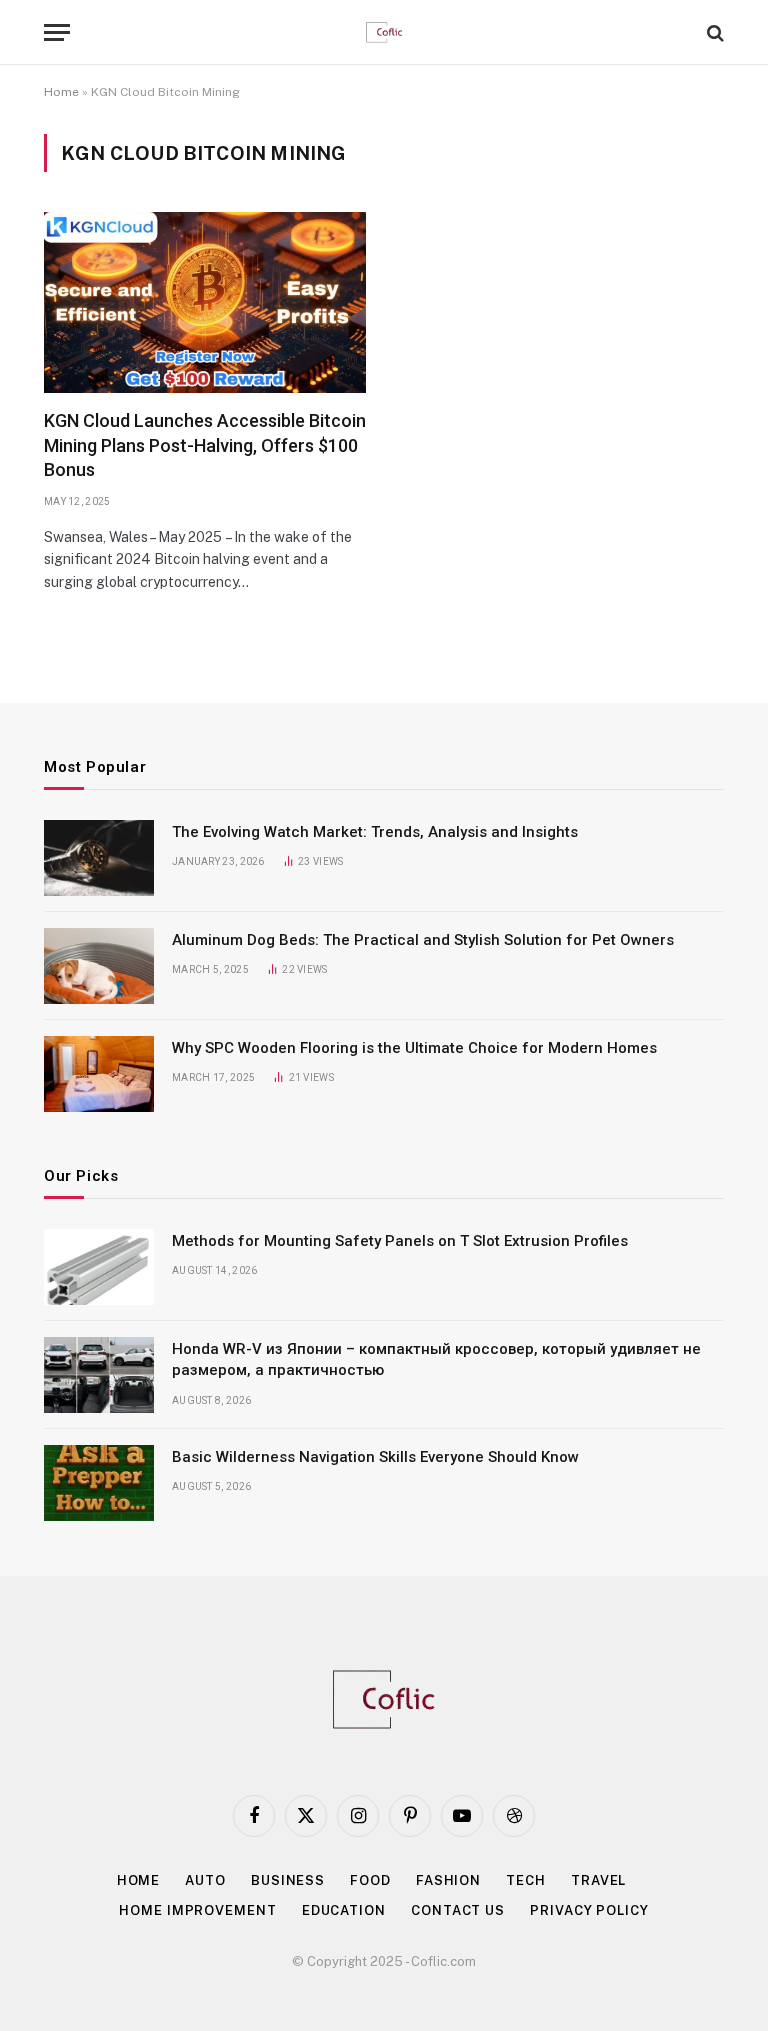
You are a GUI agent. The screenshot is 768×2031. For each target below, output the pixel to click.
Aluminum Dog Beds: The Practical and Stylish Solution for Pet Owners (423, 940)
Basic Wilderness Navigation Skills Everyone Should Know (375, 1457)
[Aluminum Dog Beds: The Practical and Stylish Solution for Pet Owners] (99, 966)
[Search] (713, 32)
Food (370, 1880)
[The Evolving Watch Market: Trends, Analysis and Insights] (99, 858)
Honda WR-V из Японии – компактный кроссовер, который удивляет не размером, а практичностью (436, 1359)
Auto (205, 1880)
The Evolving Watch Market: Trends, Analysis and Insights (375, 832)
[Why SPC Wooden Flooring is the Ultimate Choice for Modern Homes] (99, 1074)
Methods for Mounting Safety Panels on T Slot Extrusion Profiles (400, 1241)
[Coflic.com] (384, 32)
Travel (598, 1880)
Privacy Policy (589, 1910)
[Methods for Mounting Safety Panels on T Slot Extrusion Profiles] (99, 1267)
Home (61, 92)
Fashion (448, 1880)
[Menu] (57, 32)
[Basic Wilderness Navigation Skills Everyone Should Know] (99, 1483)
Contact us (458, 1910)
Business (288, 1880)
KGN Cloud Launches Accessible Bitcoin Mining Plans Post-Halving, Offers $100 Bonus (205, 445)
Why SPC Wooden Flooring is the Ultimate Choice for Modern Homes (414, 1048)
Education (344, 1910)
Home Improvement (198, 1910)
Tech (526, 1880)
